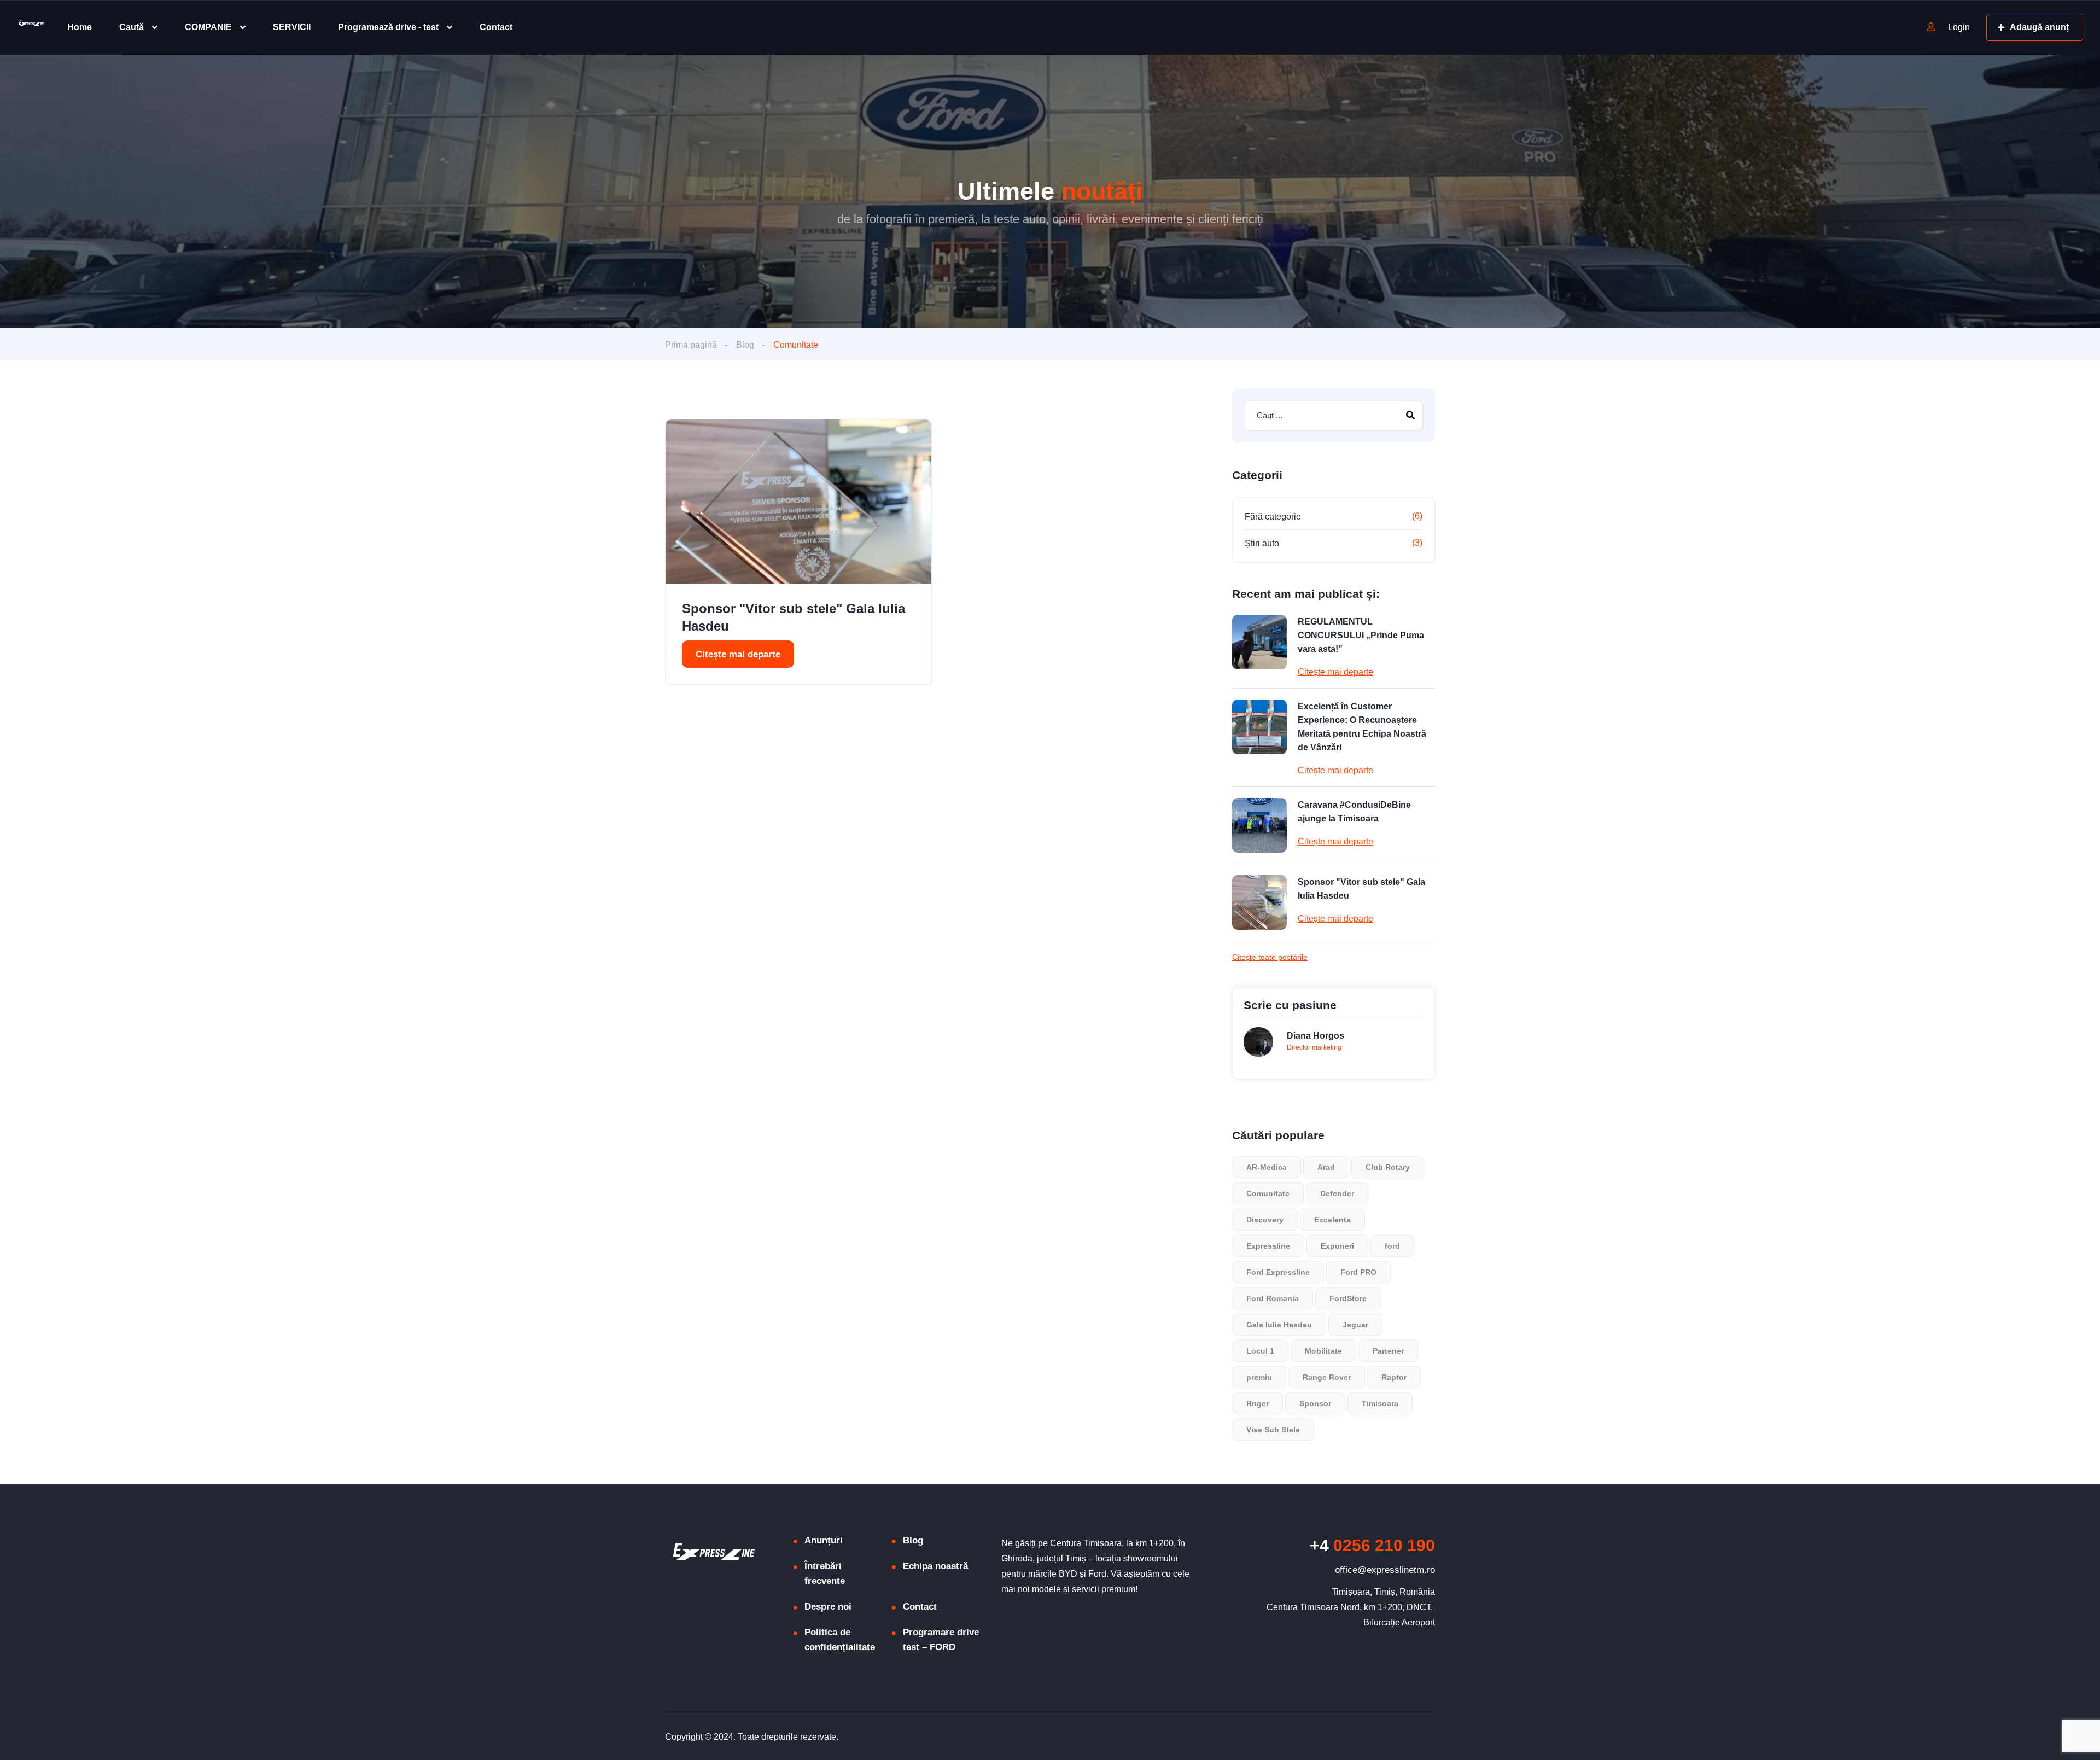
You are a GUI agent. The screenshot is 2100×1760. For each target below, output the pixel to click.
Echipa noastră (935, 1566)
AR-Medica (1267, 1167)
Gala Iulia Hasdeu (1279, 1325)
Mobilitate (1323, 1351)
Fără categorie (1273, 517)
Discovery (1265, 1220)
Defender (1337, 1193)
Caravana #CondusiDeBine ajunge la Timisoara (1354, 812)
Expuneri (1337, 1246)
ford (1392, 1246)
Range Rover (1327, 1377)
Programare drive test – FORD (941, 1640)
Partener (1388, 1351)
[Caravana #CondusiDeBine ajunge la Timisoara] (1259, 825)
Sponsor (1315, 1403)
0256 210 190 (1372, 1545)
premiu (1259, 1377)
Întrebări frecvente (825, 1573)
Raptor (1394, 1377)
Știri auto (1262, 543)
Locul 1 (1260, 1351)
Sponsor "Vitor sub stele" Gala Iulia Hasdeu (794, 617)
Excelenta (1332, 1220)
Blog (745, 345)
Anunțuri (824, 1540)
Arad (1326, 1167)
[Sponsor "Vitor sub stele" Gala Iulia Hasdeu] (798, 502)
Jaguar (1355, 1325)
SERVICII (292, 27)
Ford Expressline (1278, 1272)
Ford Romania (1273, 1298)
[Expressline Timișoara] (30, 28)
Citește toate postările (1270, 957)
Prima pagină (691, 345)
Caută (132, 27)
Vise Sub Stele (1273, 1430)
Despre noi (828, 1607)
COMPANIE (208, 27)
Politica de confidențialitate (840, 1640)
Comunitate (1268, 1193)
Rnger (1258, 1403)
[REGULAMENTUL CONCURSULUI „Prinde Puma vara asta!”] (1259, 642)
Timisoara (1380, 1403)
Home (80, 27)
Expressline (1268, 1246)
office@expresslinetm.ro (1385, 1570)
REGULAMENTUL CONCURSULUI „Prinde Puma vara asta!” (1361, 635)
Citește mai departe (738, 654)
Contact (496, 27)
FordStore (1348, 1298)
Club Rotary (1388, 1167)
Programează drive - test (388, 27)
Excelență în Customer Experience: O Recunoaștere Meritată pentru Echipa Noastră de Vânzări (1362, 727)
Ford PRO (1358, 1272)
